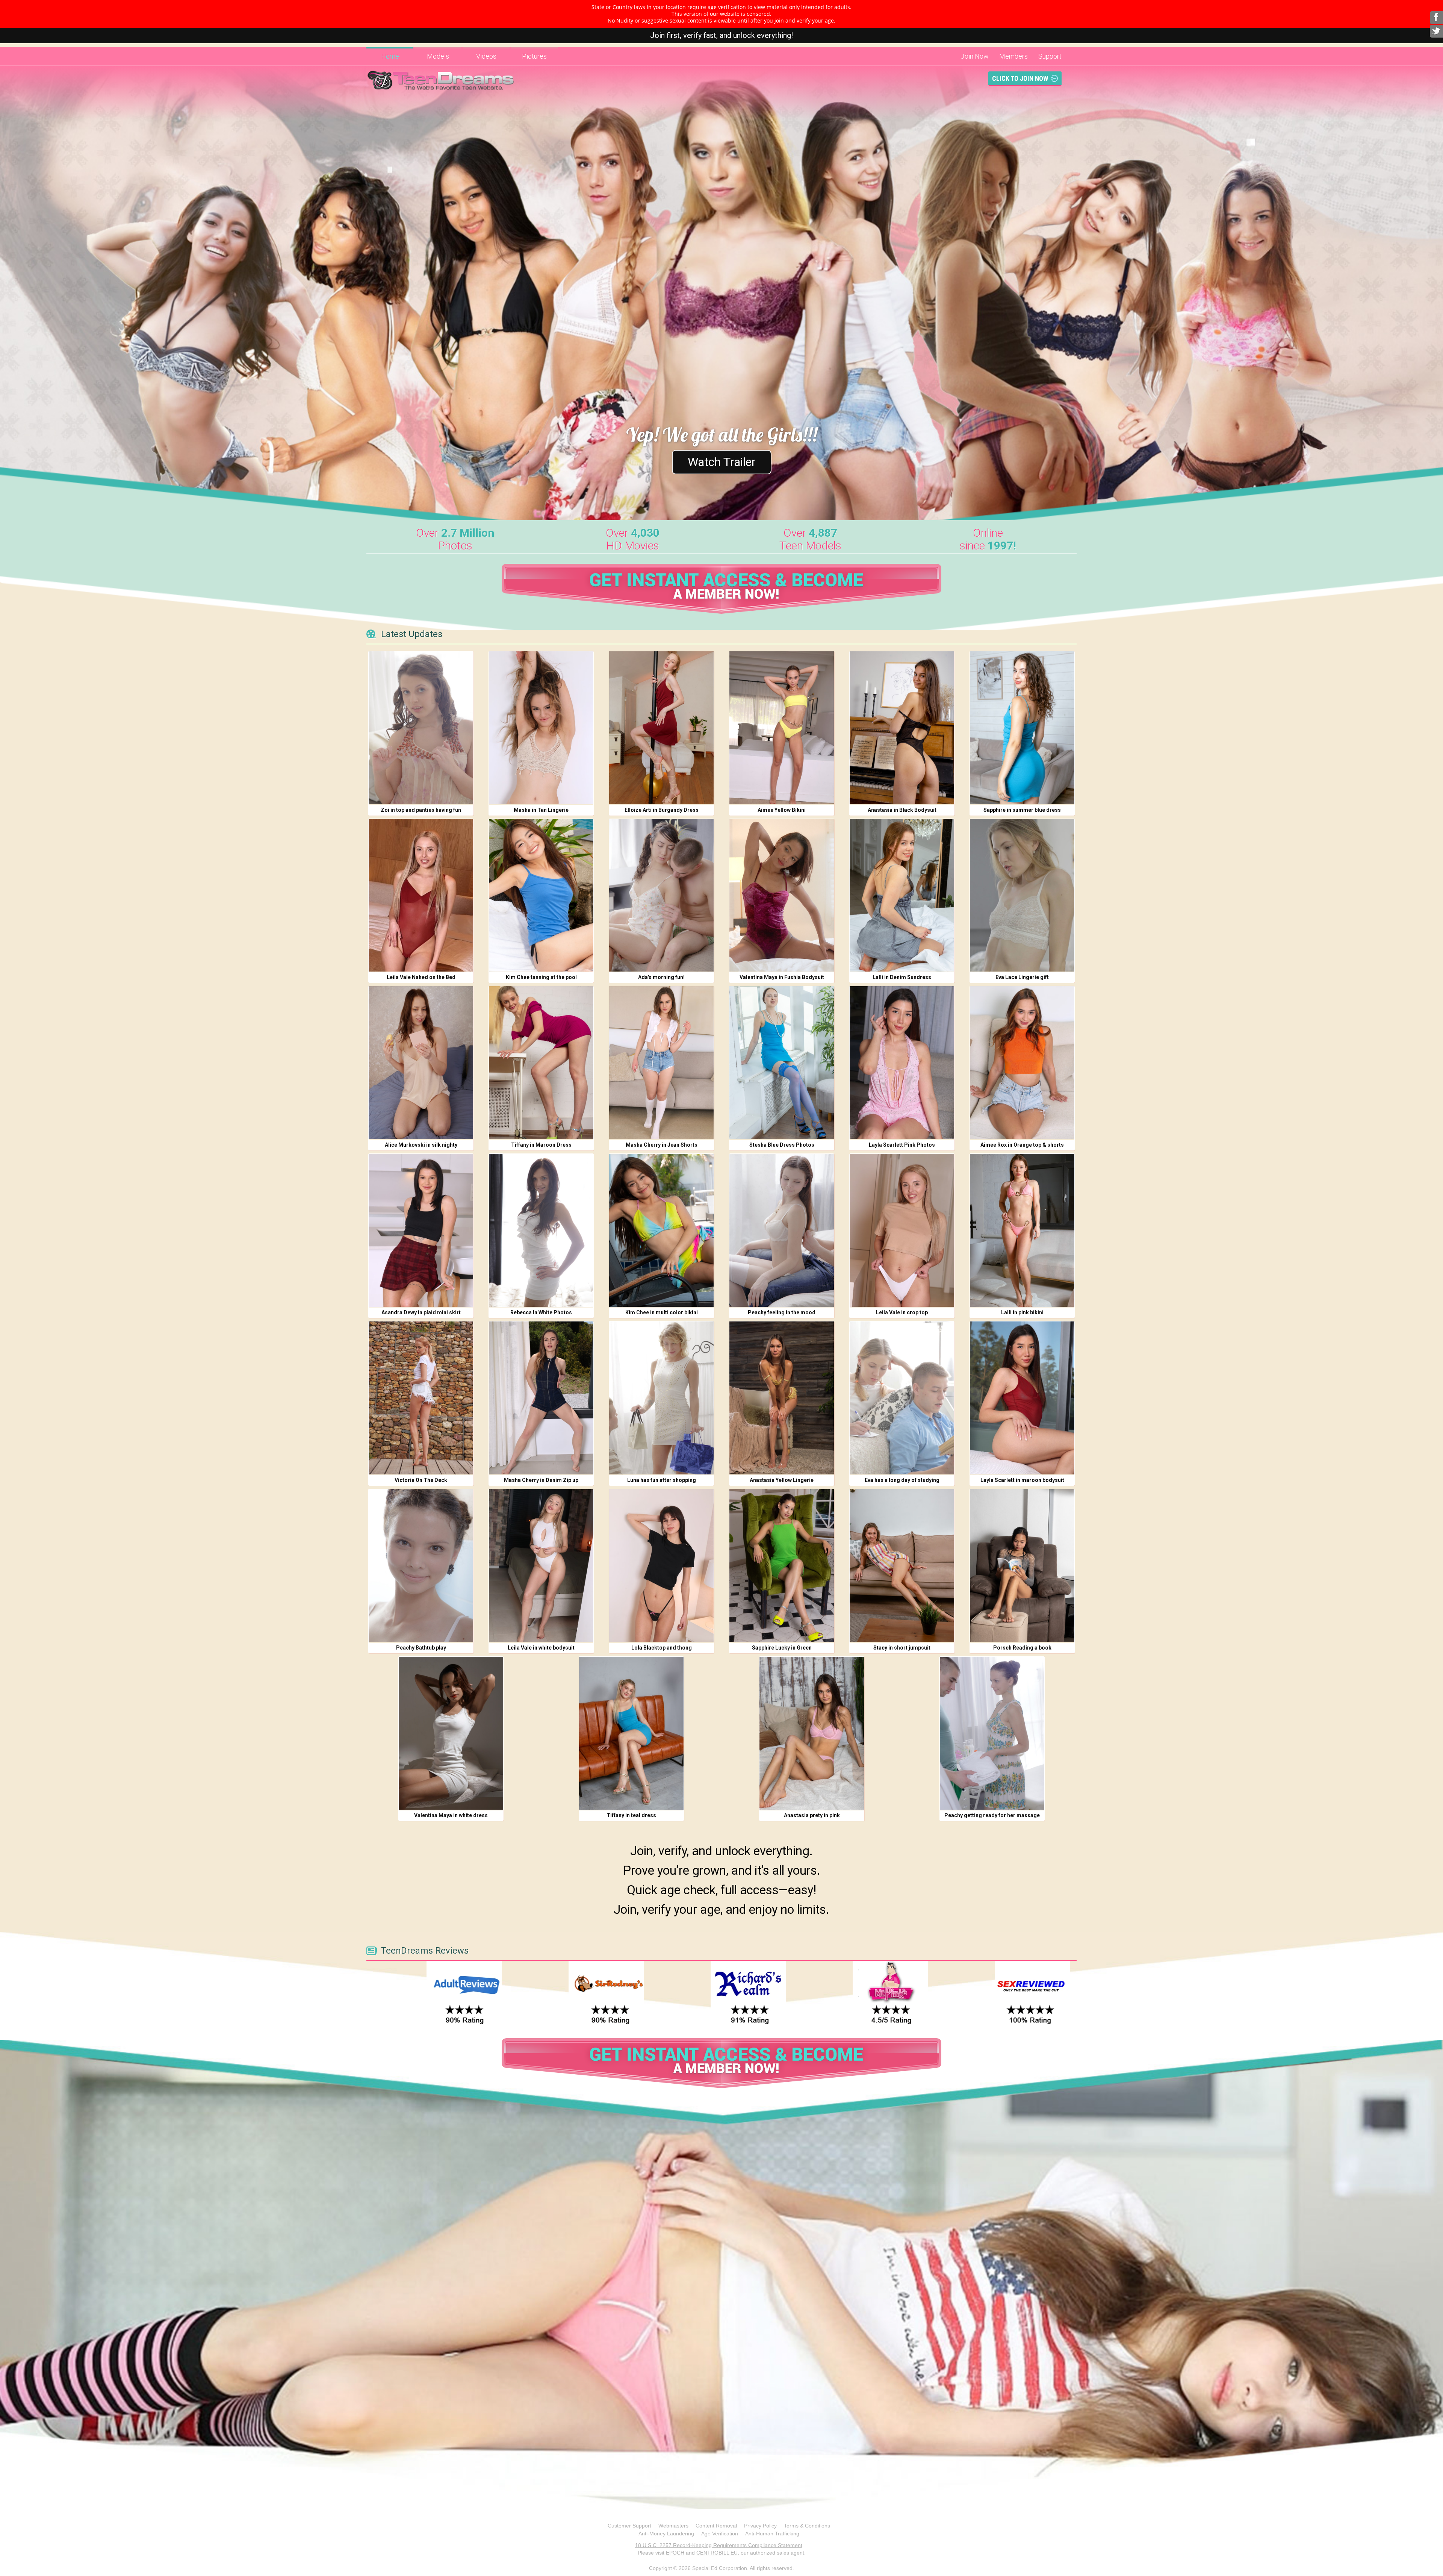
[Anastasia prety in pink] (812, 1733)
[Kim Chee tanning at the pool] (541, 895)
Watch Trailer (722, 462)
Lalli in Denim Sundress (902, 977)
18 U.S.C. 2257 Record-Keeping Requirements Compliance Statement (719, 2545)
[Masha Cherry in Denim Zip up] (541, 1398)
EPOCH (675, 2553)
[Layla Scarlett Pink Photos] (902, 1063)
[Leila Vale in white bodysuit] (541, 1566)
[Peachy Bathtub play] (421, 1566)
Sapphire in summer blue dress (1022, 810)
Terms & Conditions (807, 2526)
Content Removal (716, 2526)
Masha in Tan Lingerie (541, 810)
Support (1050, 56)
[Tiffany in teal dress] (631, 1733)
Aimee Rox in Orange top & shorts (1022, 1145)
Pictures (534, 56)
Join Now (975, 56)
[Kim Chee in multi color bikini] (661, 1230)
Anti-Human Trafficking (772, 2534)
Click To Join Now (1020, 78)
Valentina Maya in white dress (451, 1815)
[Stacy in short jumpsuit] (902, 1566)
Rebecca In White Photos (541, 1312)
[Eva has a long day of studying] (902, 1398)
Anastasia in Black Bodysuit (902, 810)
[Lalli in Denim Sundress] (902, 895)
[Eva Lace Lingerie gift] (1022, 895)
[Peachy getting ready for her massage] (992, 1733)
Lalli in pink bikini (1022, 1312)
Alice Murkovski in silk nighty (421, 1145)
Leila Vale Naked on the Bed (421, 977)
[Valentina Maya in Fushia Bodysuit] (782, 895)
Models (438, 56)
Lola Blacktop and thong (662, 1648)
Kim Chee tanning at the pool (541, 977)
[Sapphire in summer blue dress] (1022, 728)
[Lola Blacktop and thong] (661, 1566)
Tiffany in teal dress (631, 1815)
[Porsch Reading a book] (1022, 1566)
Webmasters (673, 2526)
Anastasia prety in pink (812, 1815)
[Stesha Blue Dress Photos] (782, 1063)
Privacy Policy (760, 2526)
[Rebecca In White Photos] (541, 1230)
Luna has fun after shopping (662, 1480)
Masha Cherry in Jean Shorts (662, 1145)
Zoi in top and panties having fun (421, 810)
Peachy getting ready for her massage (992, 1815)
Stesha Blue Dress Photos (782, 1145)
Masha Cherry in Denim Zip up (541, 1480)
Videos (486, 56)
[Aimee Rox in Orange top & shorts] (1022, 1063)
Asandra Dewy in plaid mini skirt (421, 1312)
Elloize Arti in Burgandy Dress (662, 810)
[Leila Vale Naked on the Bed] (421, 895)
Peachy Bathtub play (421, 1648)
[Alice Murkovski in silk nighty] (421, 1063)
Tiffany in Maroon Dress (541, 1145)
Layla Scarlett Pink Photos (902, 1145)
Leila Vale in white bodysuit (541, 1648)
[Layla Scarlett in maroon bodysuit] (1022, 1398)
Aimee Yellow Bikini (782, 810)
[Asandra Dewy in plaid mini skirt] (421, 1230)
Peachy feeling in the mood (782, 1312)
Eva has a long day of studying (902, 1480)
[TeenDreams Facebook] (1436, 18)
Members (1013, 56)
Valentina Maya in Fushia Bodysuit (782, 977)
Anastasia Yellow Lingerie (782, 1480)
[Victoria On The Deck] (421, 1398)
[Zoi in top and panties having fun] (421, 728)
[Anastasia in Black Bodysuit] (902, 728)
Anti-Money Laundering (666, 2534)
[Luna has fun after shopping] (661, 1398)
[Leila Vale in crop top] (902, 1230)
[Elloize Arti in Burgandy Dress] (661, 728)
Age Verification (720, 2534)
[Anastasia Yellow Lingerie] (782, 1398)
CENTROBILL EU (717, 2553)
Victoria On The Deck (421, 1480)
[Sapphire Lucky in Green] (782, 1566)
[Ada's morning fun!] (661, 895)
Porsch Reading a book (1022, 1648)
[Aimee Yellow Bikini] (782, 728)
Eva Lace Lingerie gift (1022, 977)
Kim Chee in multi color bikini (662, 1312)
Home (390, 56)
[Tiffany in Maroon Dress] (541, 1063)
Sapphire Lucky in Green (782, 1648)
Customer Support (629, 2526)
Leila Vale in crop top (902, 1312)
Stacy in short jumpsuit (902, 1648)
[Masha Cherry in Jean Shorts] (661, 1063)
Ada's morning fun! (661, 977)
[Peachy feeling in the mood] (782, 1230)
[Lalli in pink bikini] (1022, 1230)
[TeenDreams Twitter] (1436, 31)
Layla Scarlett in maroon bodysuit (1022, 1480)
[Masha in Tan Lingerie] (541, 728)
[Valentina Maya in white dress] (451, 1733)
